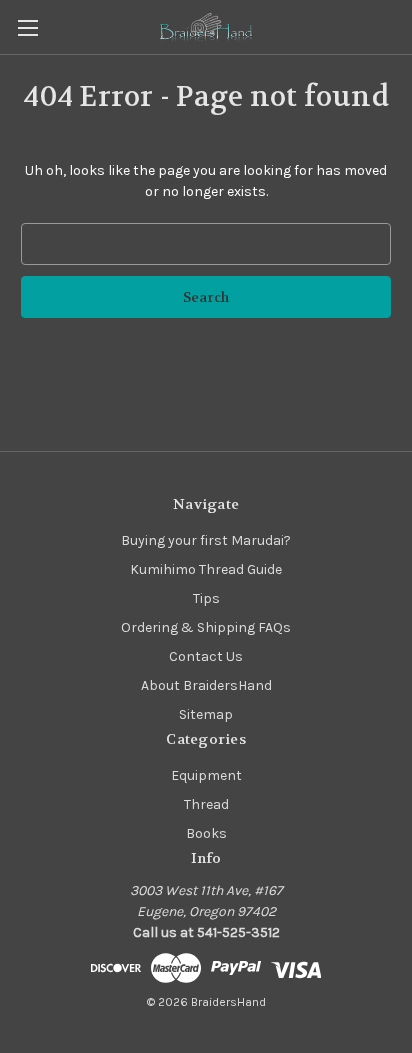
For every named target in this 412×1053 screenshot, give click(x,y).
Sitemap (206, 714)
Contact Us (206, 656)
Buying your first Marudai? (206, 540)
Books (206, 833)
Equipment (206, 775)
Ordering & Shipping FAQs (206, 627)
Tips (206, 598)
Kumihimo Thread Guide (206, 569)
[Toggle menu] (27, 27)
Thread (206, 804)
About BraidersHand (206, 685)
